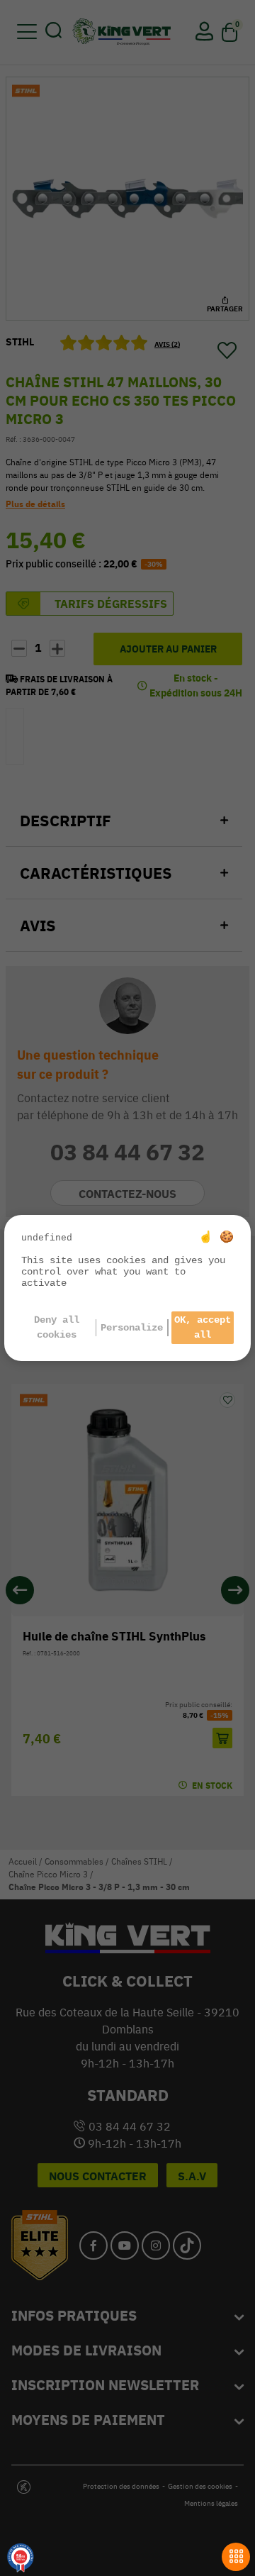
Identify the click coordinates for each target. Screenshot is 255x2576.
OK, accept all (203, 1327)
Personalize (132, 1328)
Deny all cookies (57, 1327)
